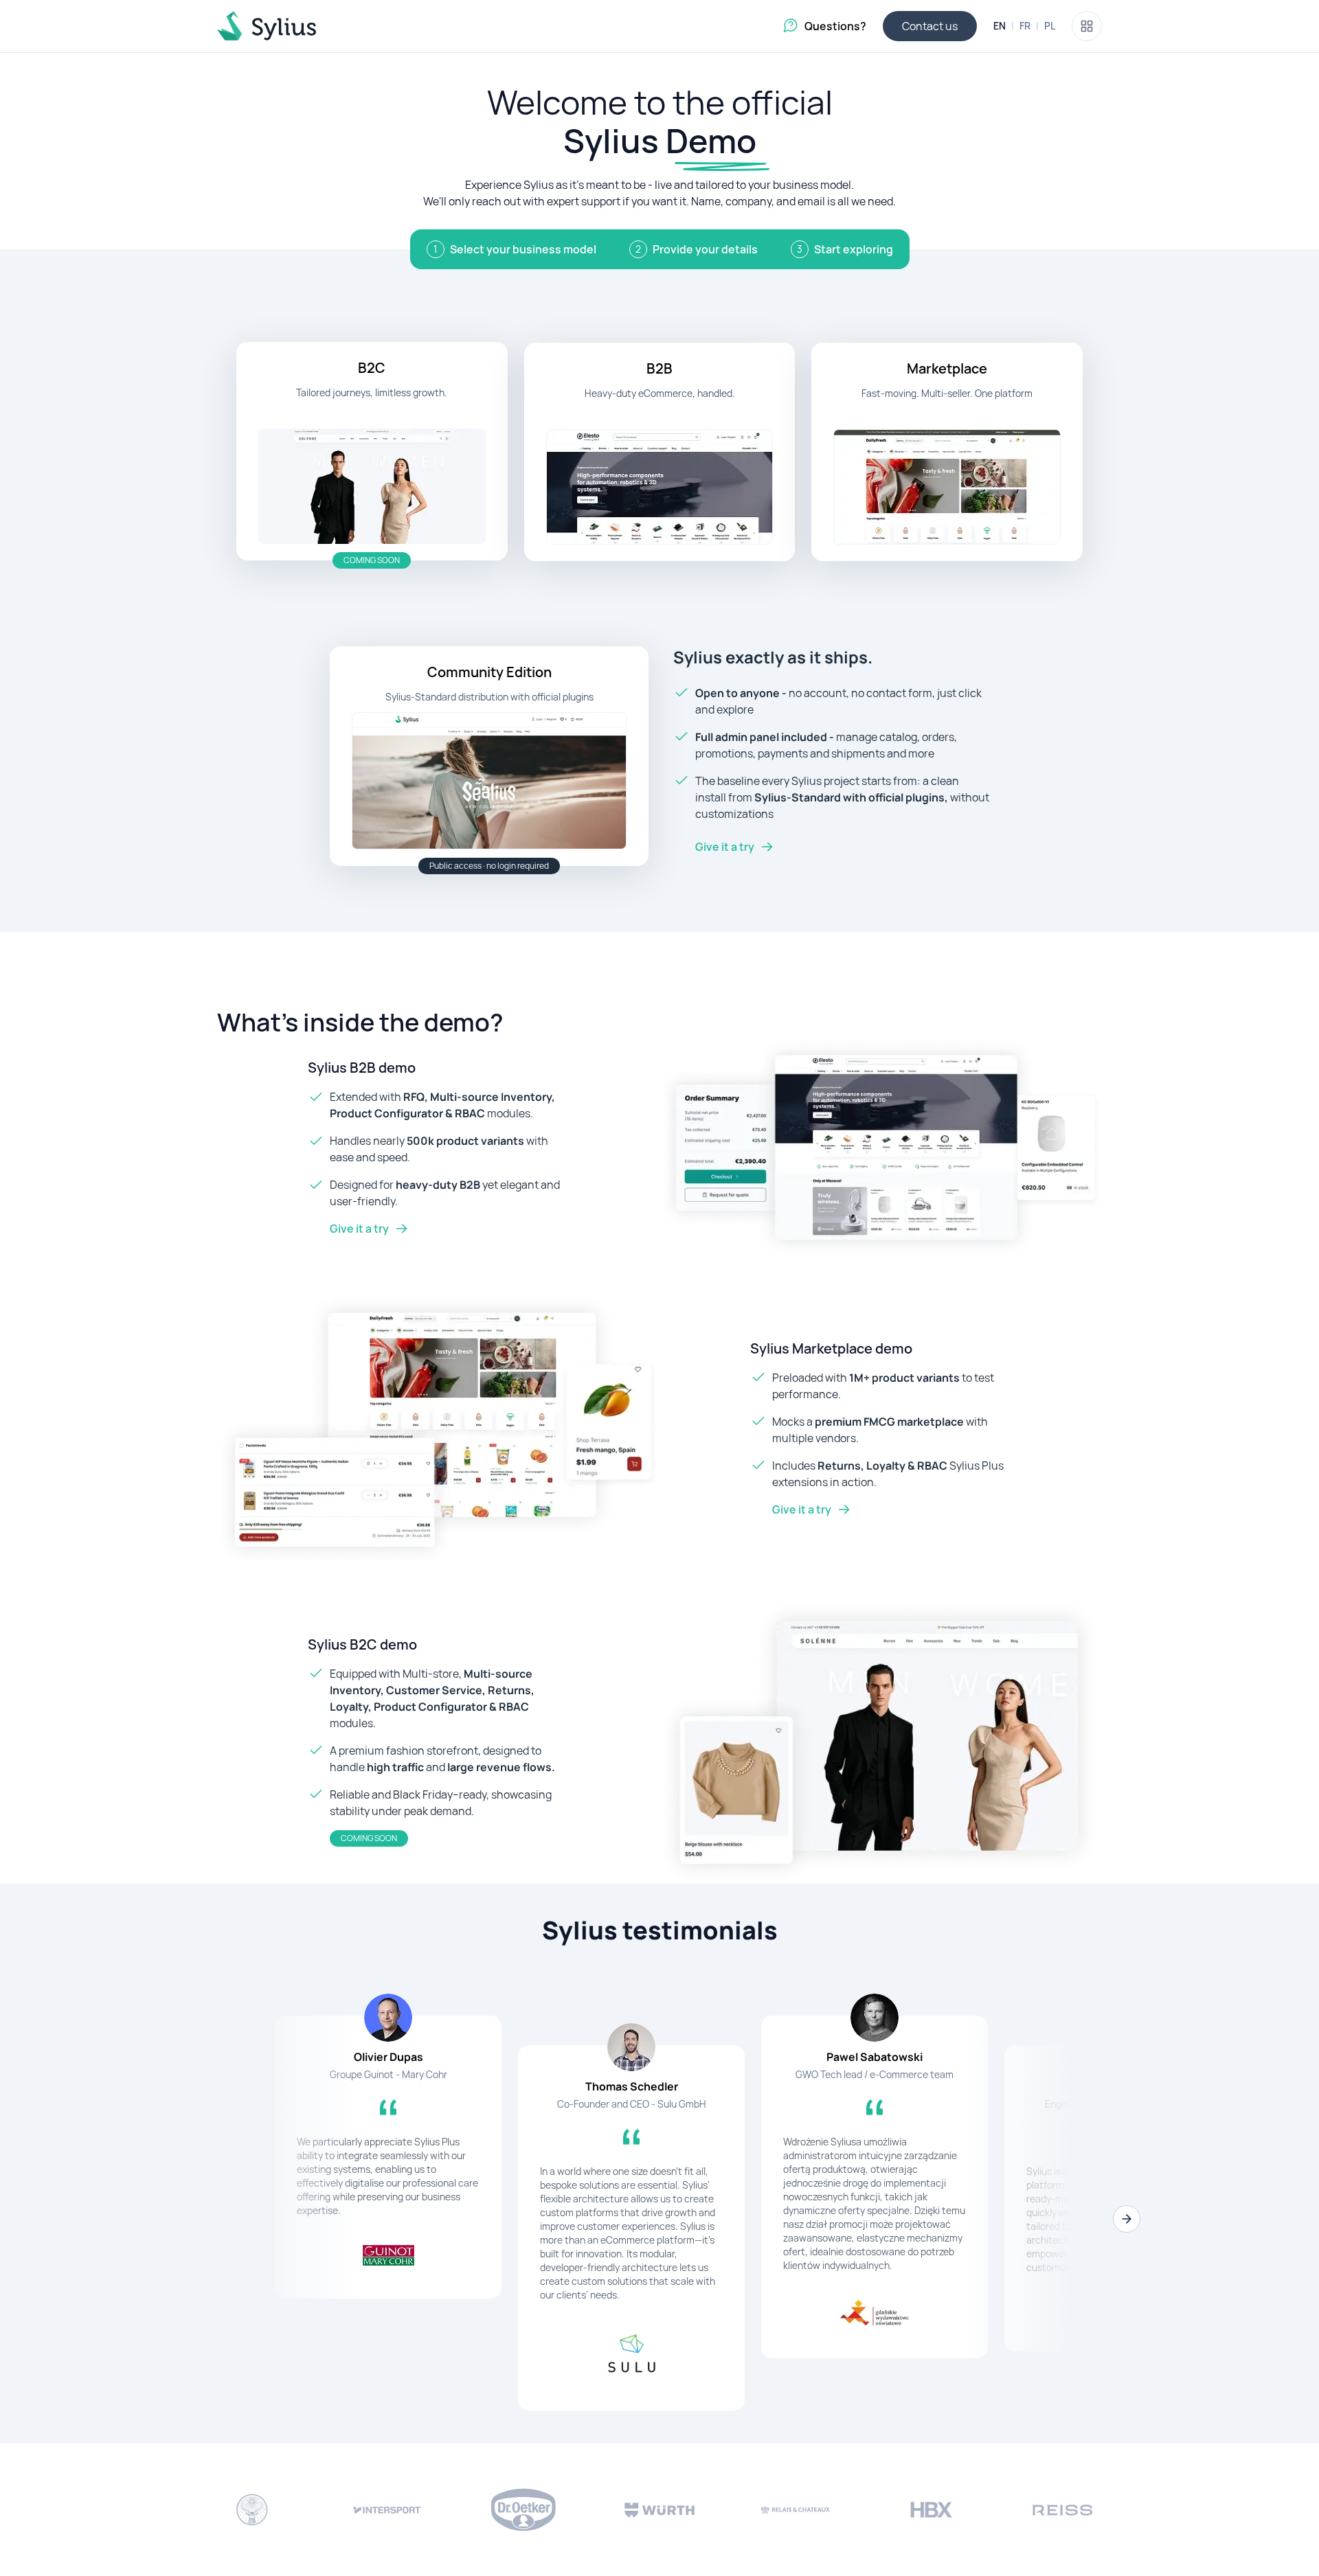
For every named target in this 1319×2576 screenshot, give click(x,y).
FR (1025, 26)
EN (1000, 26)
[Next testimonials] (1127, 2219)
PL (1050, 26)
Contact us (930, 26)
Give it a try (725, 847)
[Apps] (1087, 26)
